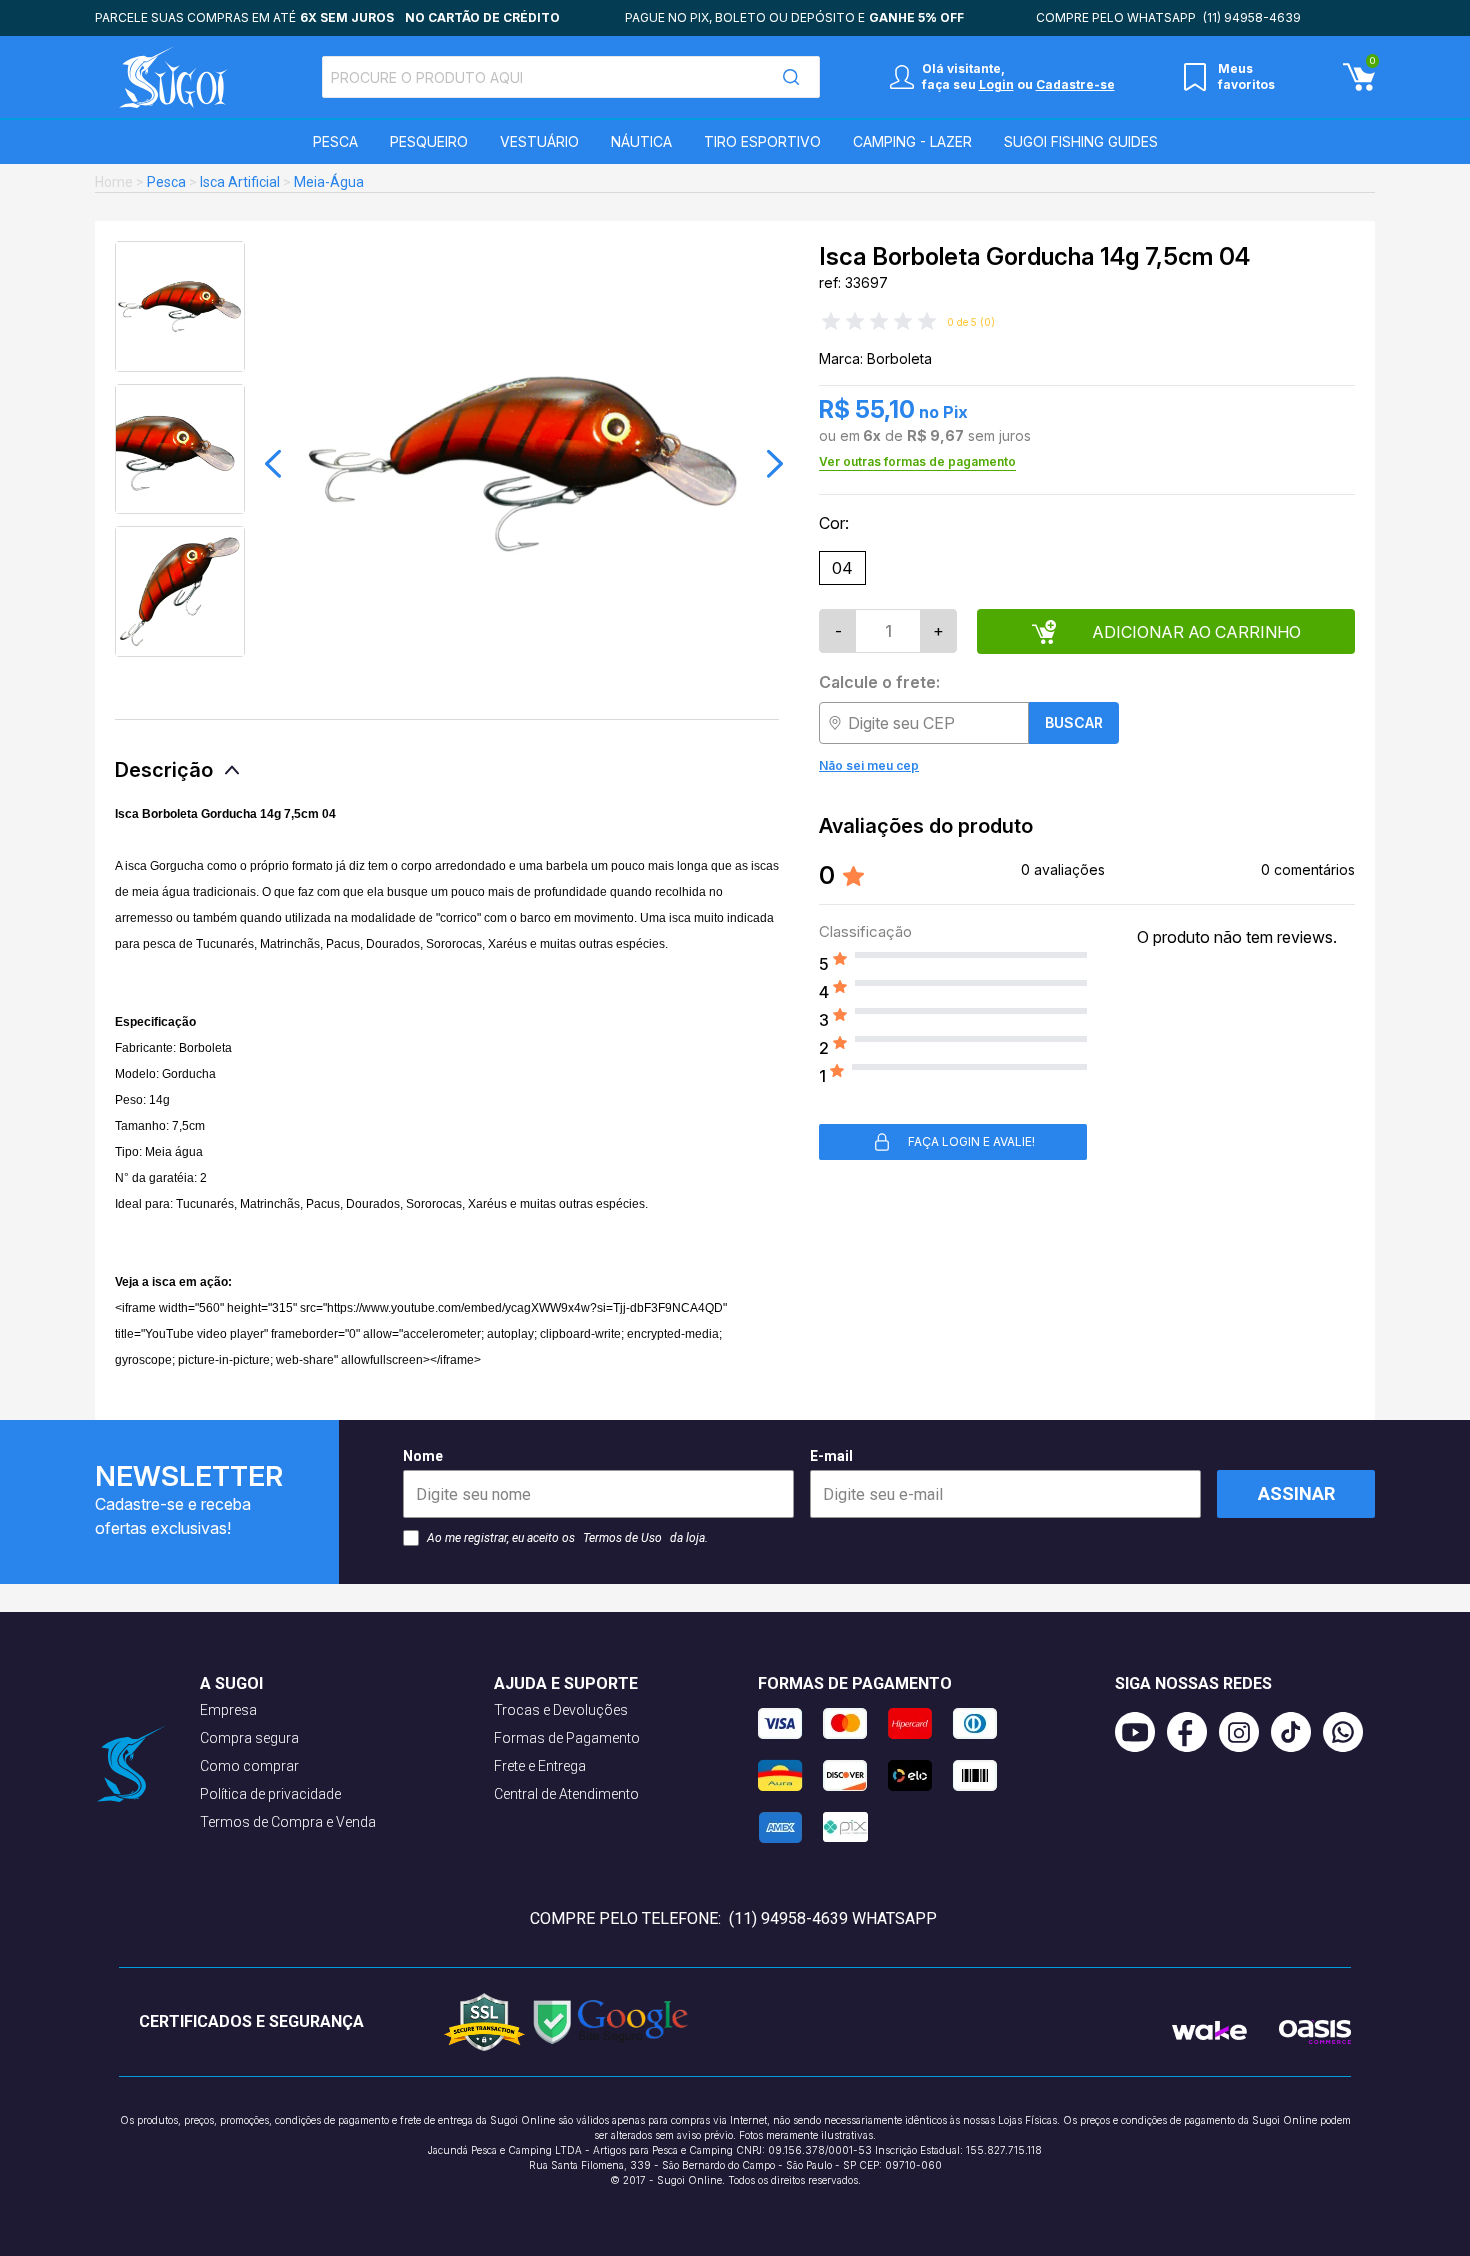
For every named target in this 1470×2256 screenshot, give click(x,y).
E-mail (831, 1456)
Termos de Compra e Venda (288, 1822)
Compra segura (249, 1738)
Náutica (641, 141)
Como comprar (249, 1766)
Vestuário (539, 141)
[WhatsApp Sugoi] (1349, 1732)
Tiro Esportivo (762, 141)
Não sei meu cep (869, 765)
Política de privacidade (270, 1794)
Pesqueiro (429, 141)
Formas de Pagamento (567, 1738)
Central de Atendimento (566, 1794)
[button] (273, 464)
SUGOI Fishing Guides (1081, 141)
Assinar (1296, 1493)
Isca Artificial (240, 182)
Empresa (228, 1710)
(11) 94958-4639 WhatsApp (833, 1918)
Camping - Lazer (912, 141)
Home (114, 182)
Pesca (335, 141)
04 (842, 568)
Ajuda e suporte (566, 1683)
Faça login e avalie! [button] (971, 1141)
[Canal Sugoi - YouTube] (1141, 1732)
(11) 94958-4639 (1252, 17)
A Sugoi (231, 1683)
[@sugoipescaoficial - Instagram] (1245, 1732)
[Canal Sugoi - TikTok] (1297, 1732)
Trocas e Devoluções (561, 1710)
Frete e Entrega (540, 1766)
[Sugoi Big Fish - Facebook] (1193, 1732)
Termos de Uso (622, 1538)
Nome (423, 1456)
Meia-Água (329, 182)
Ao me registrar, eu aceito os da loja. (567, 1538)
